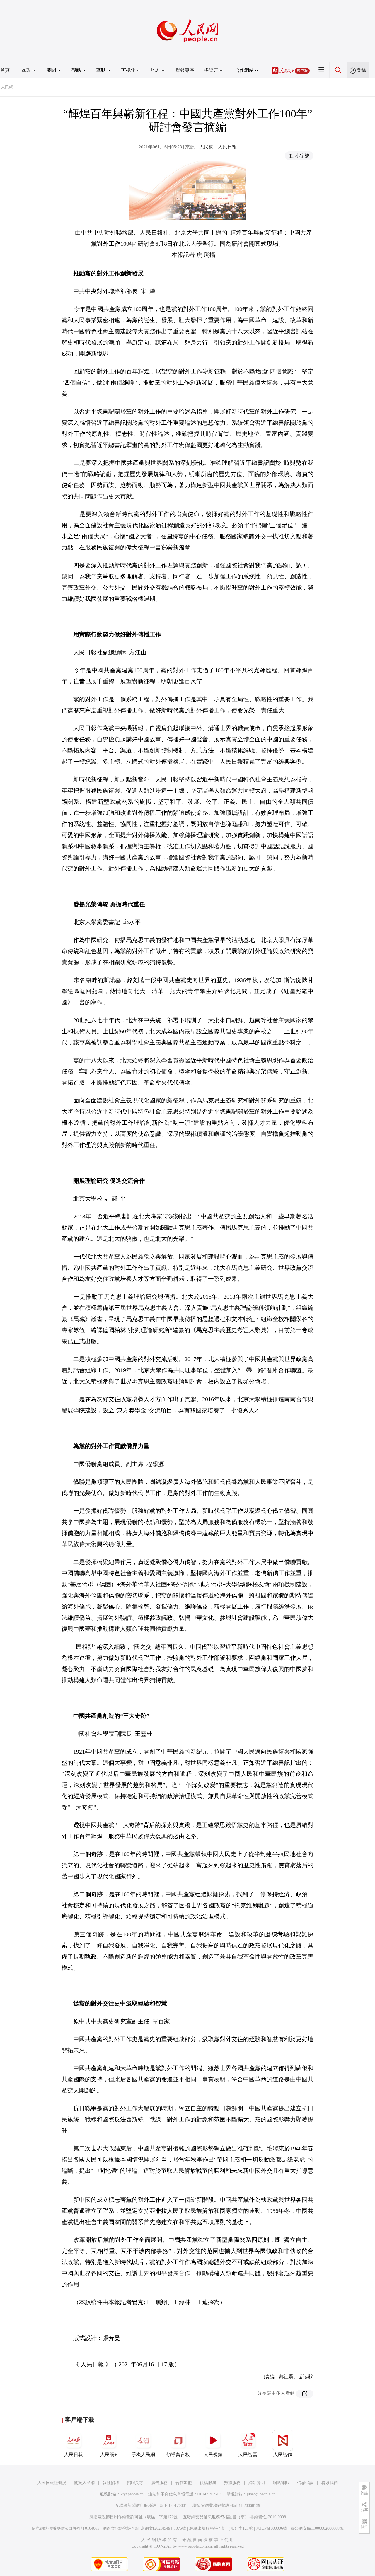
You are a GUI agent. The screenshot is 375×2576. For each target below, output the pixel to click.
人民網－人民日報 (218, 147)
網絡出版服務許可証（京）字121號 (221, 2528)
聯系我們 (330, 2483)
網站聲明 (257, 2483)
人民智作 (283, 2455)
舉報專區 (185, 70)
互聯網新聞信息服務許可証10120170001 (151, 2506)
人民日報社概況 (52, 2483)
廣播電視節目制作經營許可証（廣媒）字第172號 (133, 2517)
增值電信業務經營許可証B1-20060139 (226, 2506)
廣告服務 (159, 2483)
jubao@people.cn (261, 2494)
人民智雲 (248, 2455)
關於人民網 (84, 2483)
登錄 (361, 70)
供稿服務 (208, 2483)
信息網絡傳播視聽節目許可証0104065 (65, 2528)
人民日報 (74, 2455)
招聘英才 (135, 2483)
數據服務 (232, 2483)
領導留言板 (178, 2455)
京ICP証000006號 (272, 2528)
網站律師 (281, 2483)
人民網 (7, 87)
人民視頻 (213, 2455)
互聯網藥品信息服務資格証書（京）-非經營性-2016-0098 (235, 2517)
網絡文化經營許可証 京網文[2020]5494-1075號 (144, 2528)
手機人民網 (143, 2455)
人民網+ (109, 2455)
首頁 (5, 70)
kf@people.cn (132, 2494)
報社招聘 (111, 2483)
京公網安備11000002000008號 (317, 2528)
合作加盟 (184, 2483)
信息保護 (305, 2483)
